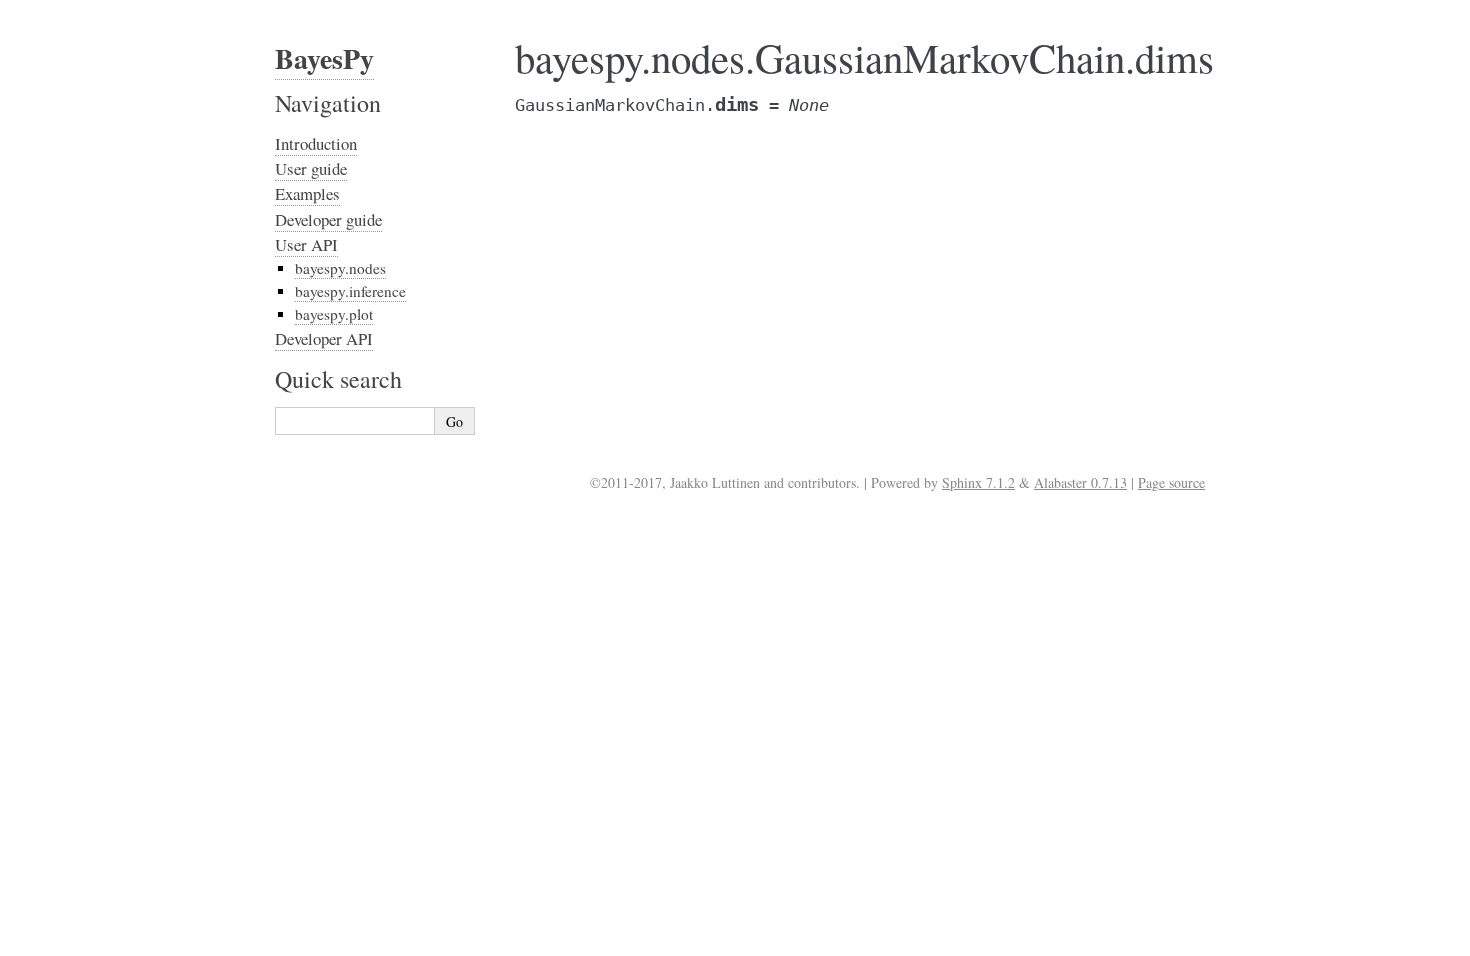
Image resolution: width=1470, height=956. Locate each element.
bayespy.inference (350, 291)
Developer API (324, 338)
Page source (1171, 482)
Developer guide (328, 219)
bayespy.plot (334, 314)
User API (306, 244)
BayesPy (324, 58)
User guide (311, 168)
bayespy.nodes (340, 268)
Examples (307, 193)
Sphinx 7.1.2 (978, 482)
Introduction (316, 143)
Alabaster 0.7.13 (1080, 482)
